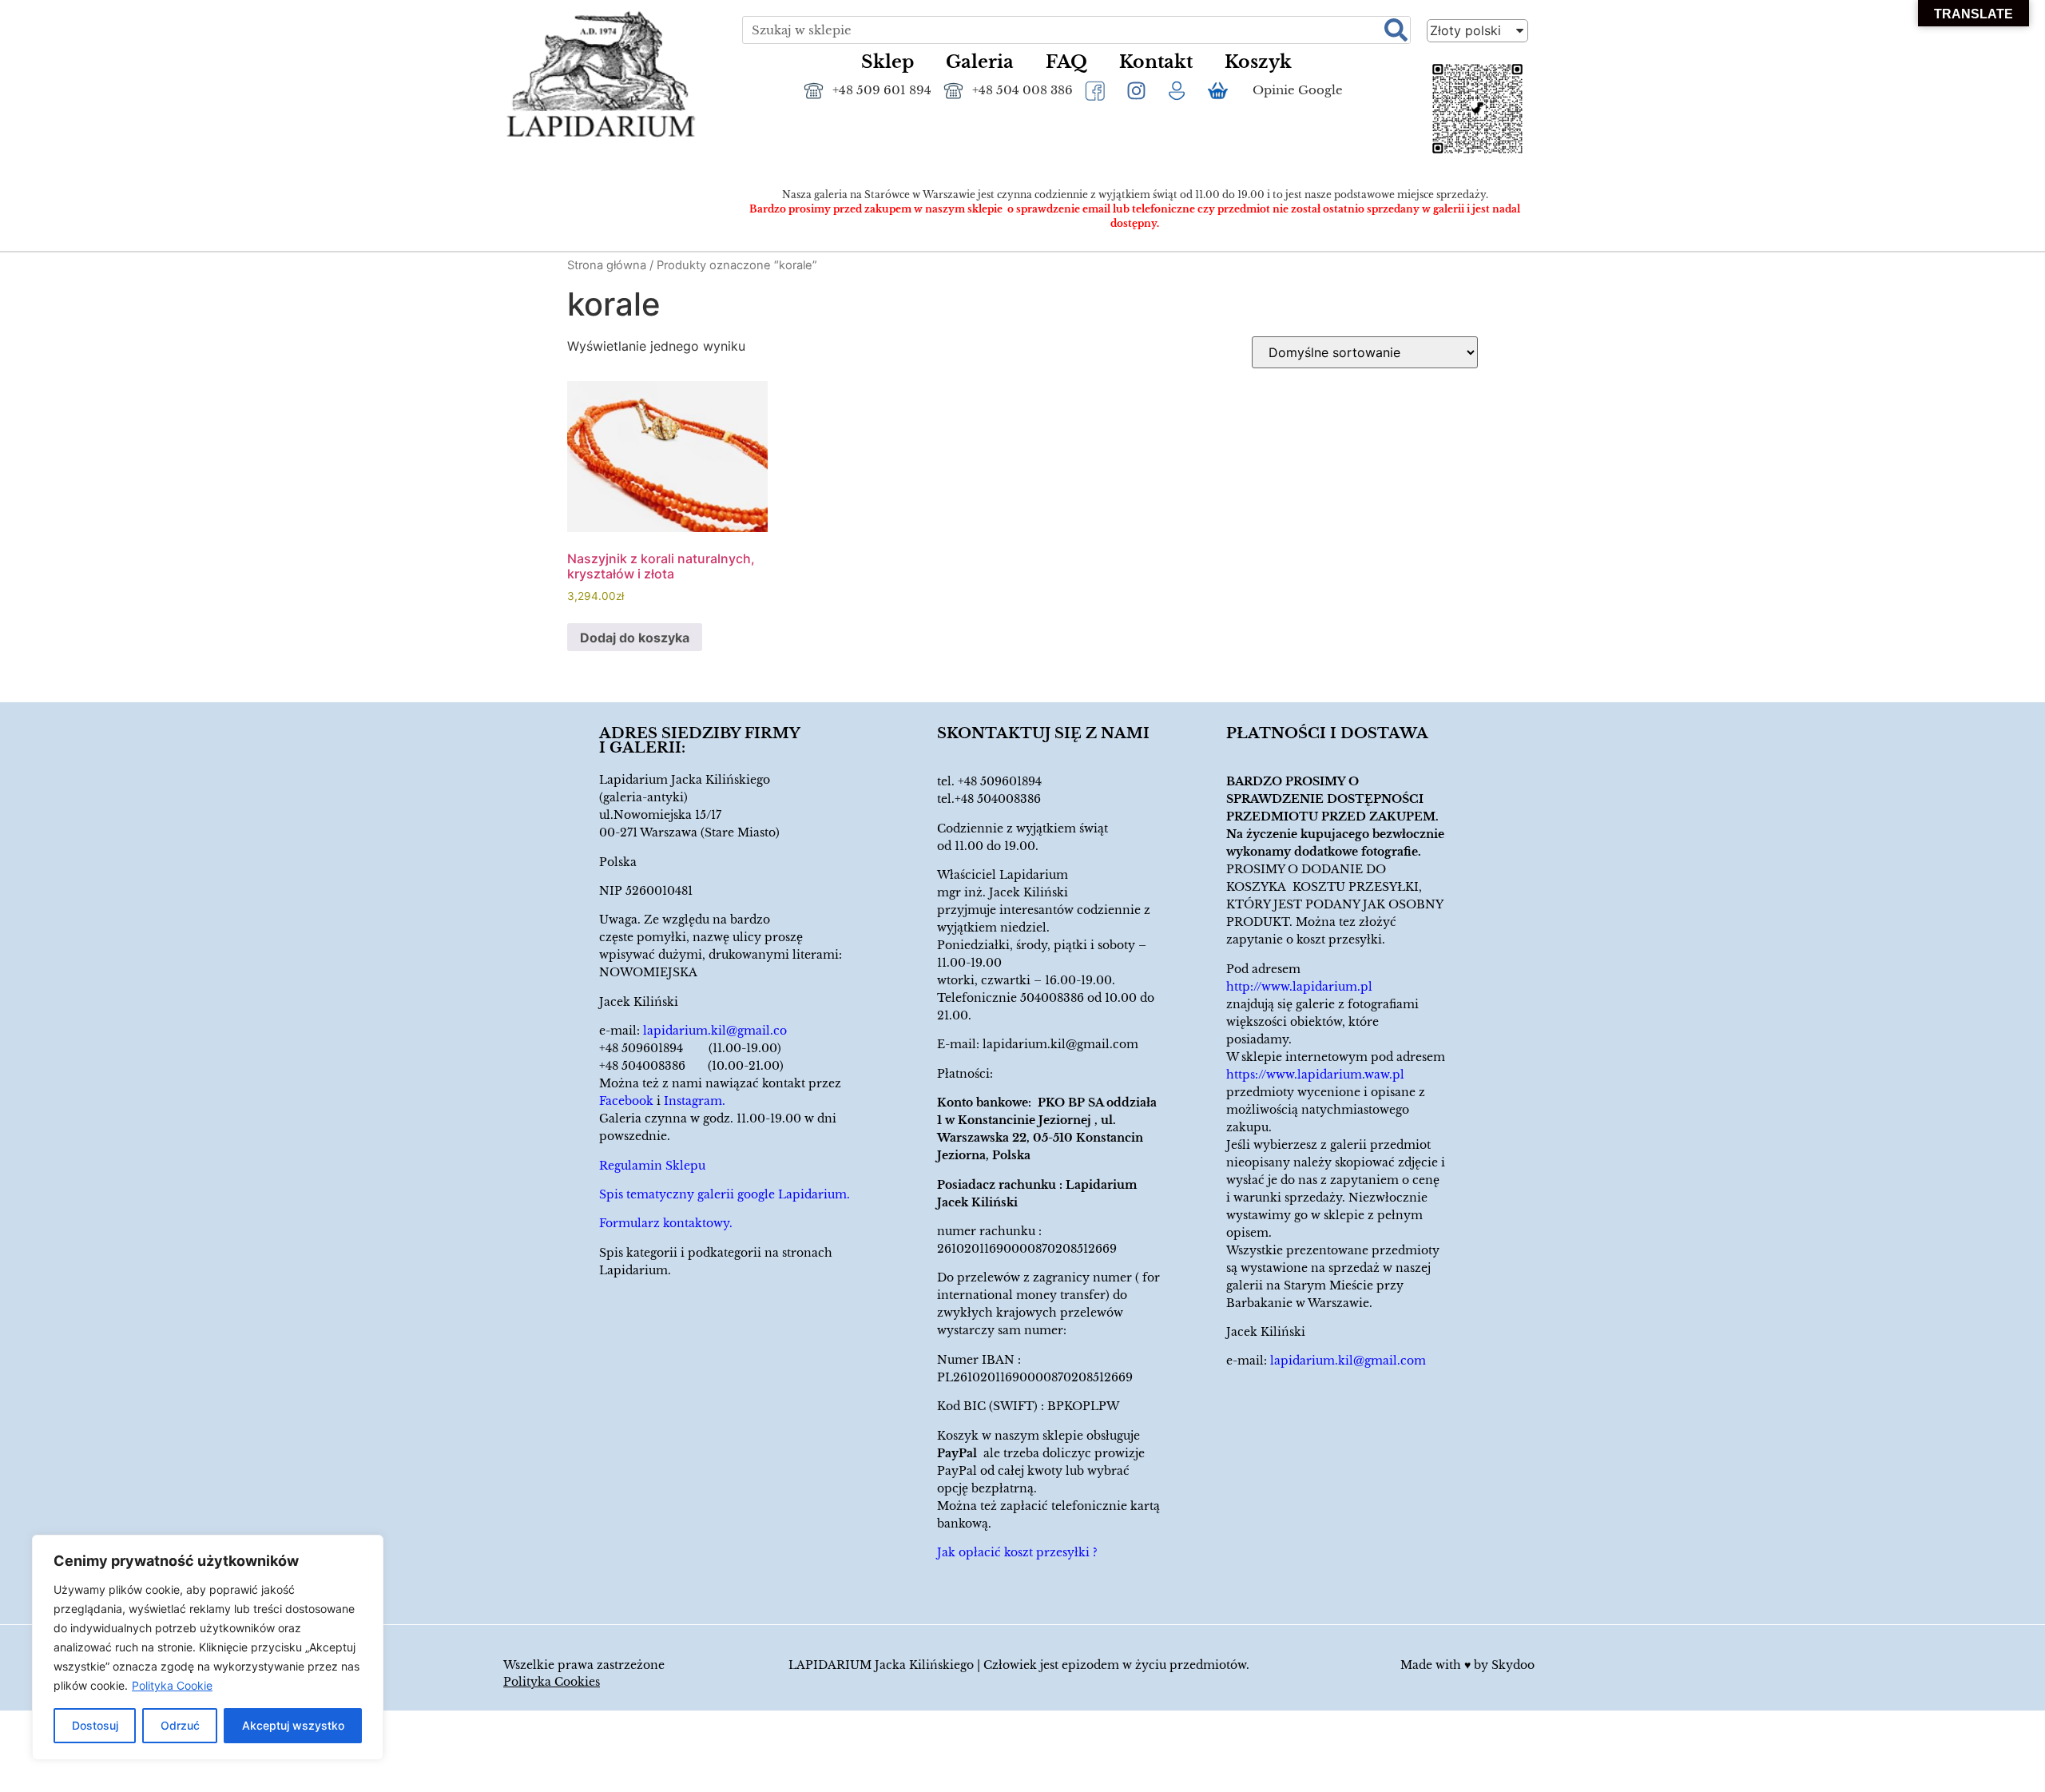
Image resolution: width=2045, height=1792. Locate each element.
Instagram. (695, 1101)
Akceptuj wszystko (293, 1725)
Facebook (626, 1101)
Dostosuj (95, 1725)
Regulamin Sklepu (652, 1166)
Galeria (980, 62)
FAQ (1066, 62)
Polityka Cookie (172, 1685)
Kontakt (1156, 62)
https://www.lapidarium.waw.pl (1315, 1075)
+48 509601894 (1000, 781)
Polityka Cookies (552, 1682)
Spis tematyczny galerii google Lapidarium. (725, 1194)
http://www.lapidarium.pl (1299, 987)
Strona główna (607, 265)
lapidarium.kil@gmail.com (1060, 1044)
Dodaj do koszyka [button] (635, 638)
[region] (208, 1647)
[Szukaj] (1396, 30)
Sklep (887, 62)
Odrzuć (180, 1725)
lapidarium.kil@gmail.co (715, 1031)
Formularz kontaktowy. (666, 1223)
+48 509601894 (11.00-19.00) (690, 1048)
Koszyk (1258, 62)
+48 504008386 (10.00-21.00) (691, 1066)
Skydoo (1513, 1665)
